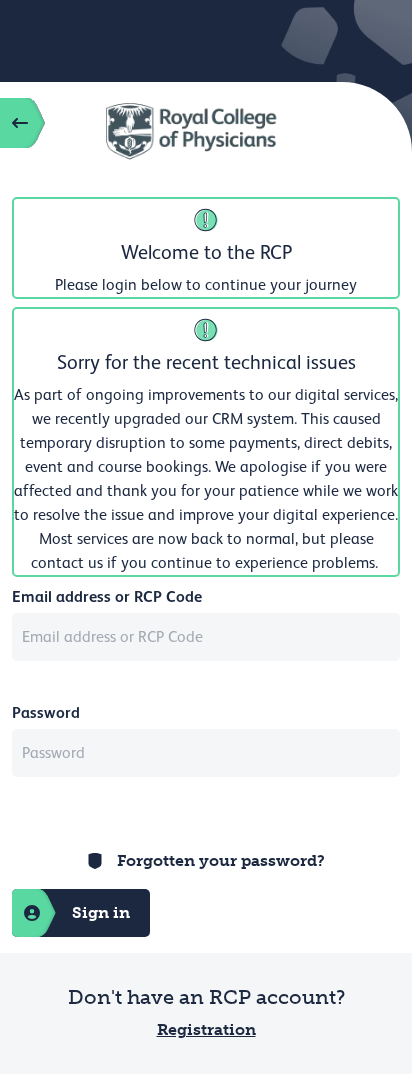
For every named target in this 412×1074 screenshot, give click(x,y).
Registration (206, 1029)
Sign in (101, 912)
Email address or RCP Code (107, 596)
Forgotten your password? (221, 860)
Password (46, 712)
